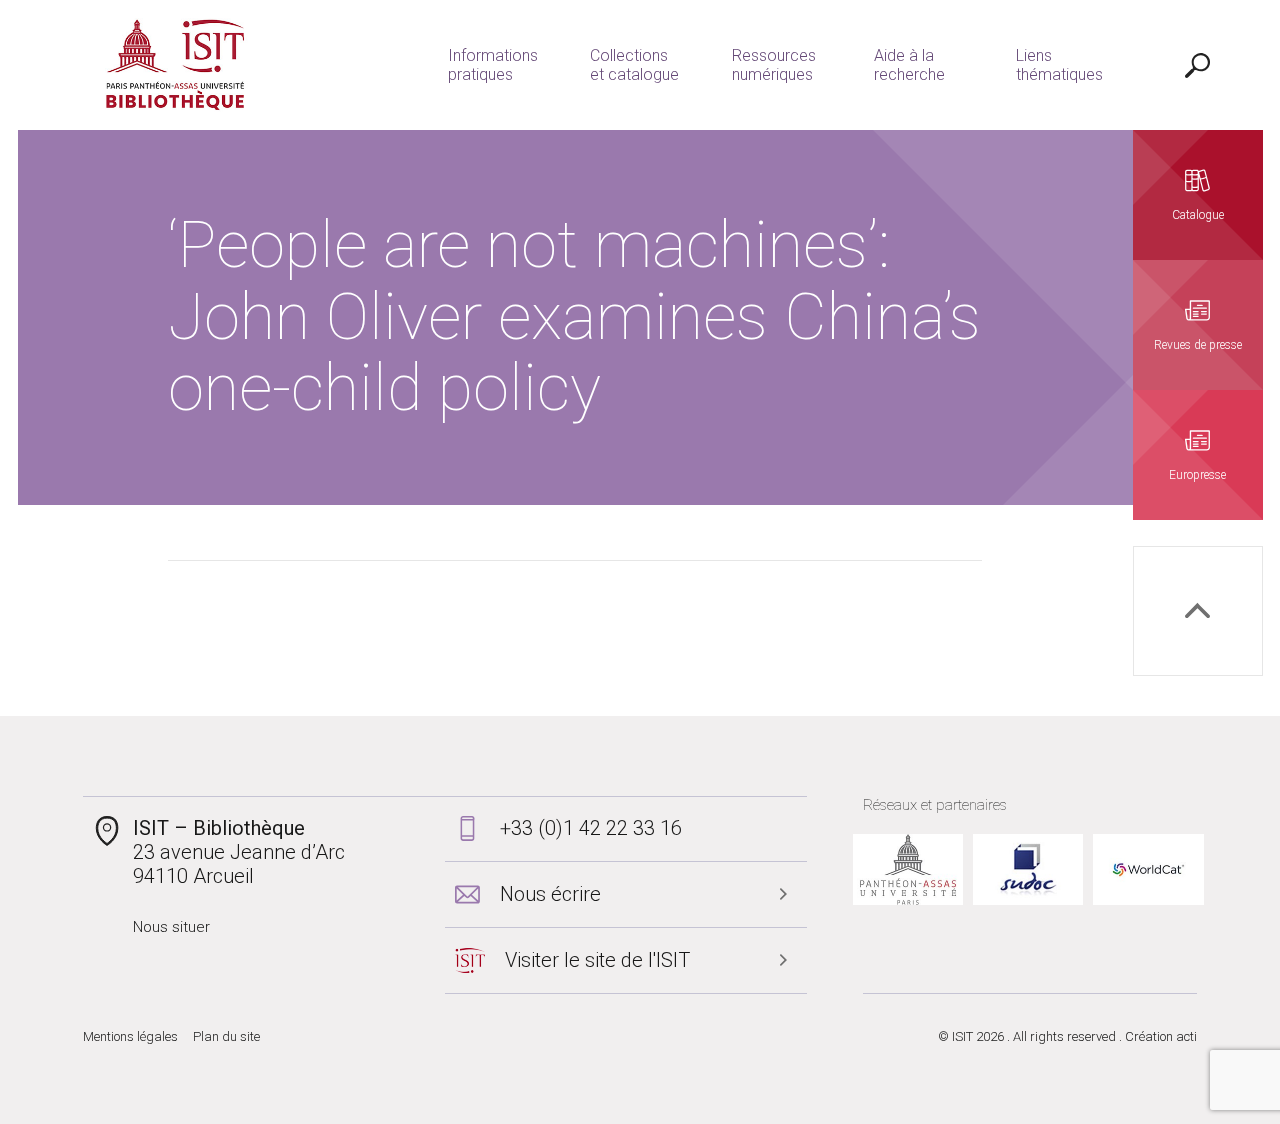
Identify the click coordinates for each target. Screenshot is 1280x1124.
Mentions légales (130, 1036)
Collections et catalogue (634, 65)
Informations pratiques (493, 65)
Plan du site (226, 1036)
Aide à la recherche (909, 65)
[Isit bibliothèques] (175, 65)
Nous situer (171, 927)
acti (1186, 1036)
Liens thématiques (1059, 65)
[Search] (1198, 65)
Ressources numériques (774, 65)
